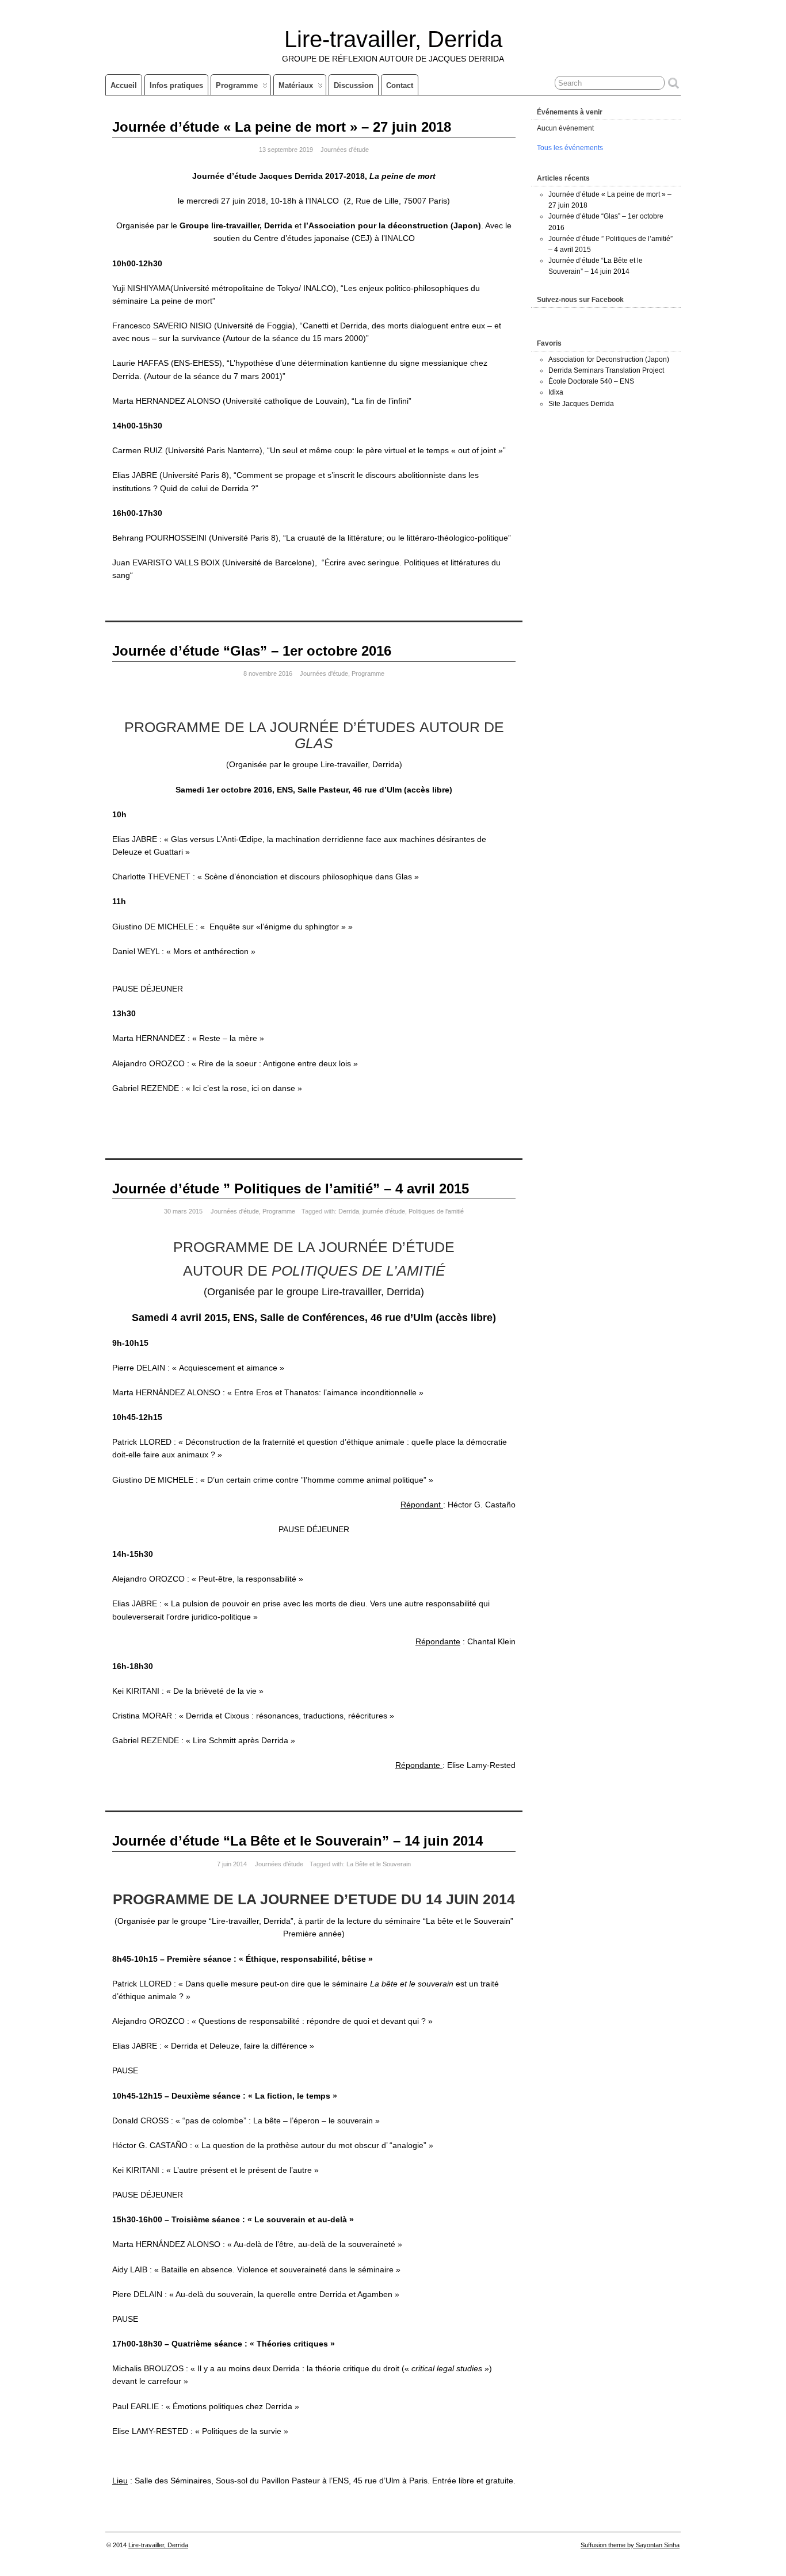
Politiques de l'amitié (436, 1211)
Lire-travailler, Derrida (393, 39)
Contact (400, 85)
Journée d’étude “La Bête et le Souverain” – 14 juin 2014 (297, 1841)
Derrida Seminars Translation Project (606, 370)
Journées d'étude (345, 150)
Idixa (556, 392)
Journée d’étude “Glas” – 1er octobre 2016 (252, 651)
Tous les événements (570, 148)
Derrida (349, 1211)
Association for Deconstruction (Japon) (609, 359)
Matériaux (296, 85)
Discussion (354, 85)
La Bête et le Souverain (379, 1864)
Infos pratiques (176, 85)
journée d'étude (384, 1211)
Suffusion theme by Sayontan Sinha (630, 2545)
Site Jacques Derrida (581, 404)
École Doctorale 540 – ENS (591, 381)
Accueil (124, 85)
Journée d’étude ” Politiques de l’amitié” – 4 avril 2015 (291, 1189)
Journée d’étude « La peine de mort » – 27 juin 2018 (282, 127)
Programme (237, 85)
